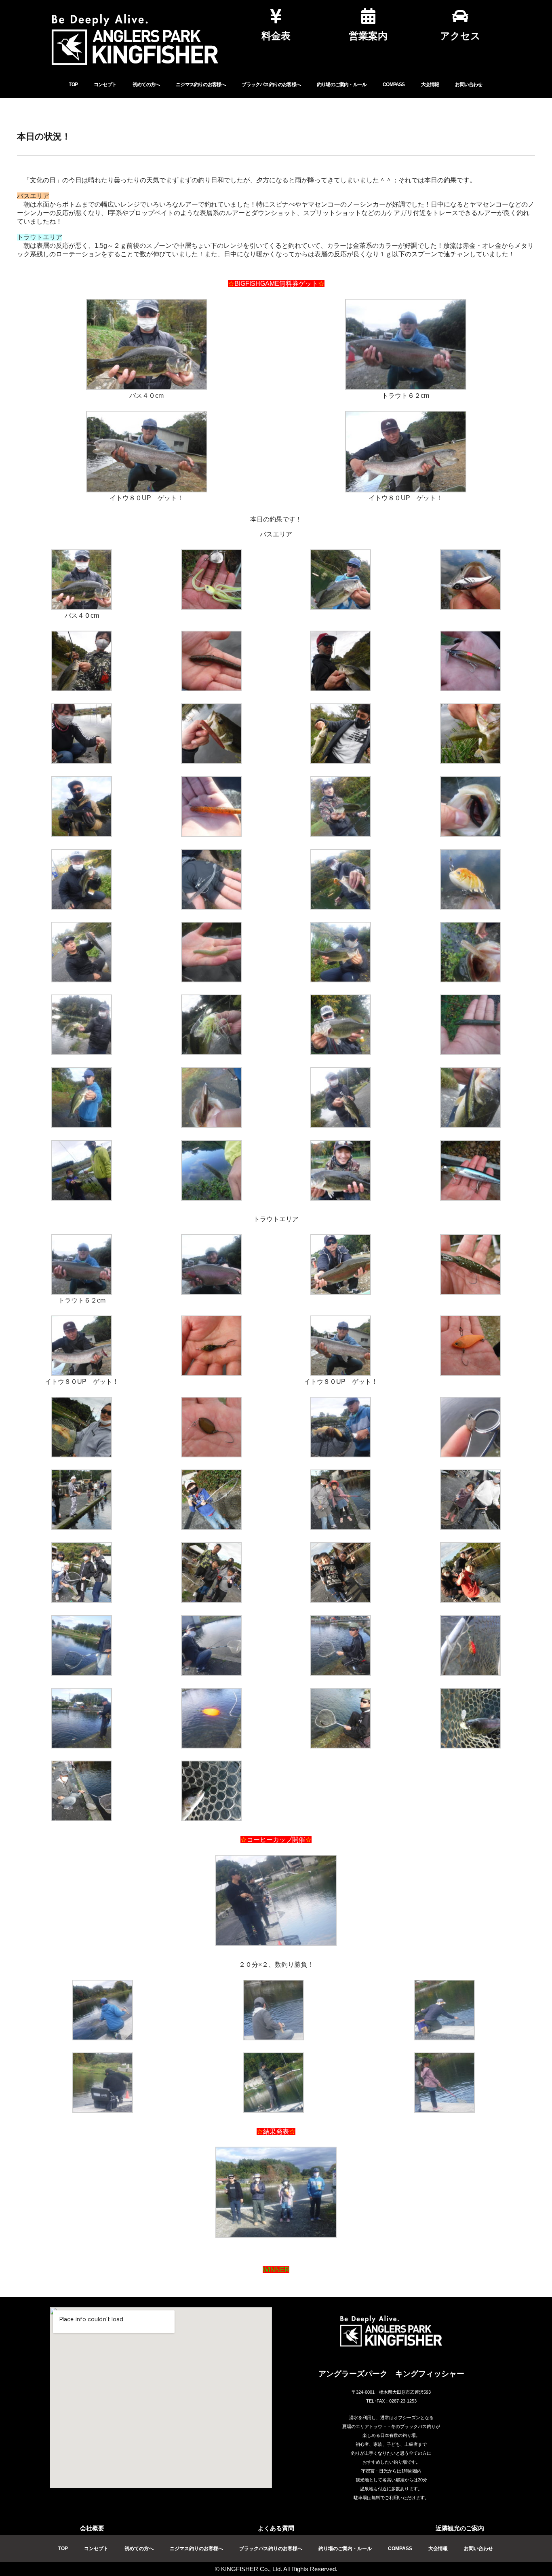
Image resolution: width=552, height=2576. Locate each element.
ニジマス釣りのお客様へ (201, 84)
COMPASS (394, 84)
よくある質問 (276, 2528)
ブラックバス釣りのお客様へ (271, 84)
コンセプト (105, 84)
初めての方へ (146, 84)
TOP (73, 84)
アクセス (460, 36)
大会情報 (430, 84)
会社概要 (92, 2528)
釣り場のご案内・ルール (342, 84)
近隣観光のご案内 (460, 2528)
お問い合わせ (469, 84)
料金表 (276, 36)
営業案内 (368, 36)
